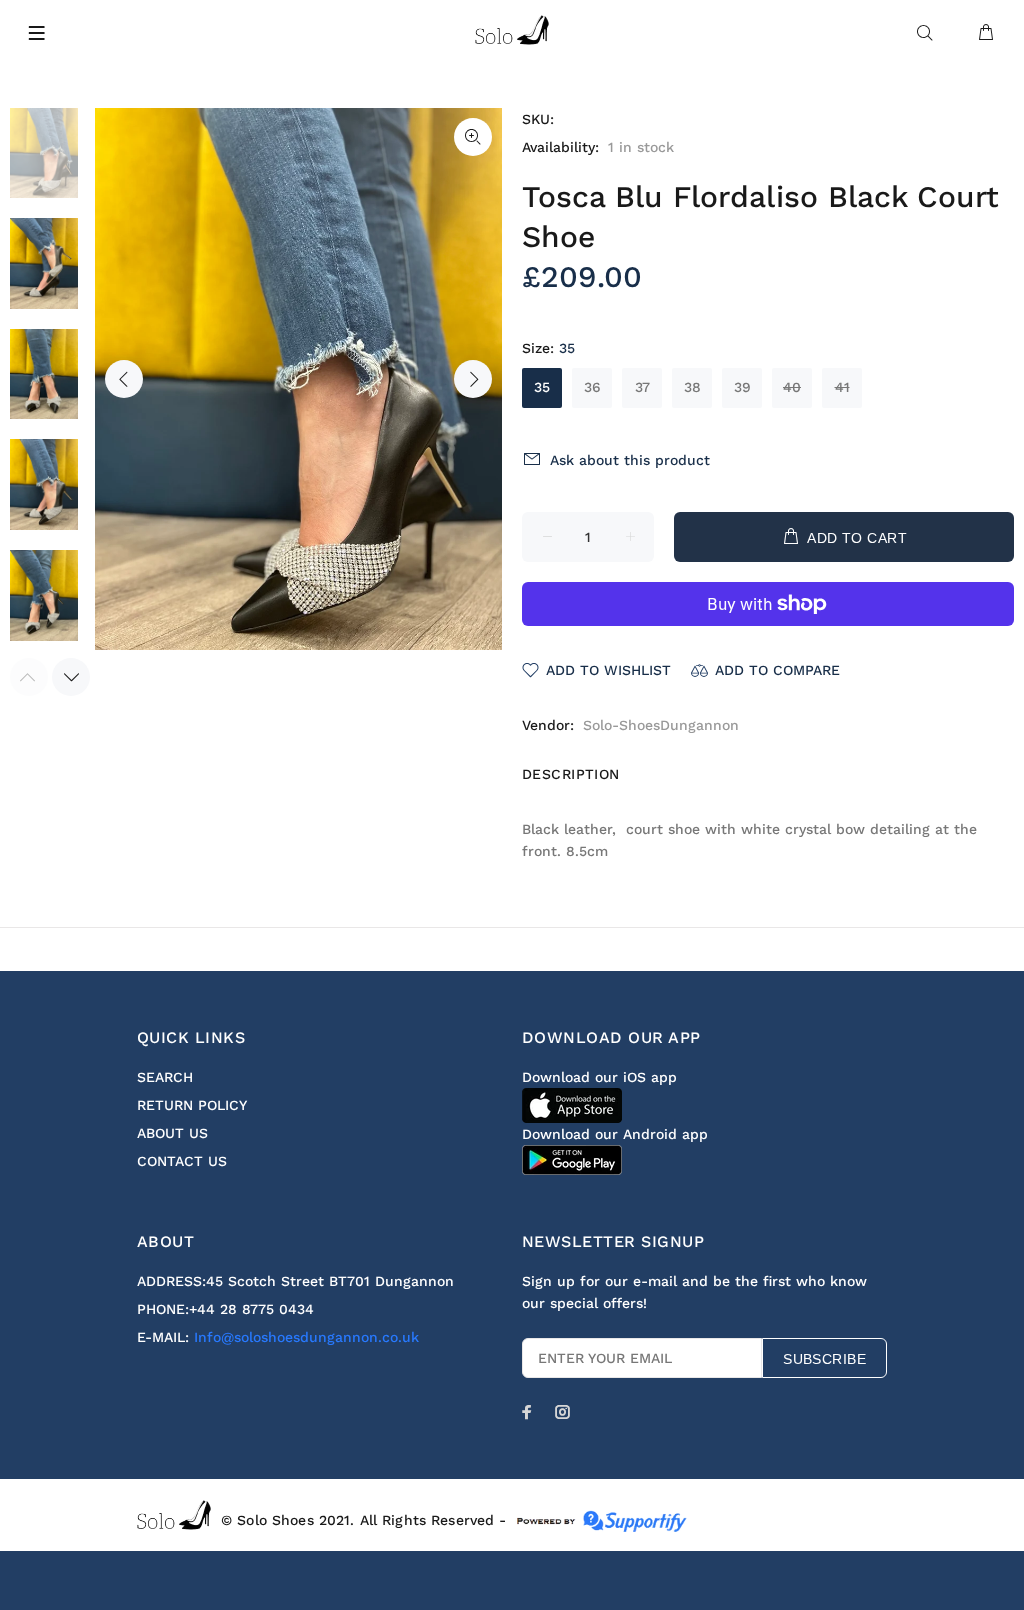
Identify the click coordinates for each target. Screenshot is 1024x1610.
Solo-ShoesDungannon (661, 725)
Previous (124, 379)
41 (842, 387)
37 (642, 387)
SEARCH (165, 1077)
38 (692, 387)
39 (742, 387)
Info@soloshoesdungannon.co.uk (306, 1337)
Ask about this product (630, 460)
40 (792, 387)
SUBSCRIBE (824, 1359)
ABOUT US (172, 1133)
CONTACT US (182, 1161)
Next (473, 379)
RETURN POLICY (192, 1105)
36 (592, 387)
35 (542, 387)
